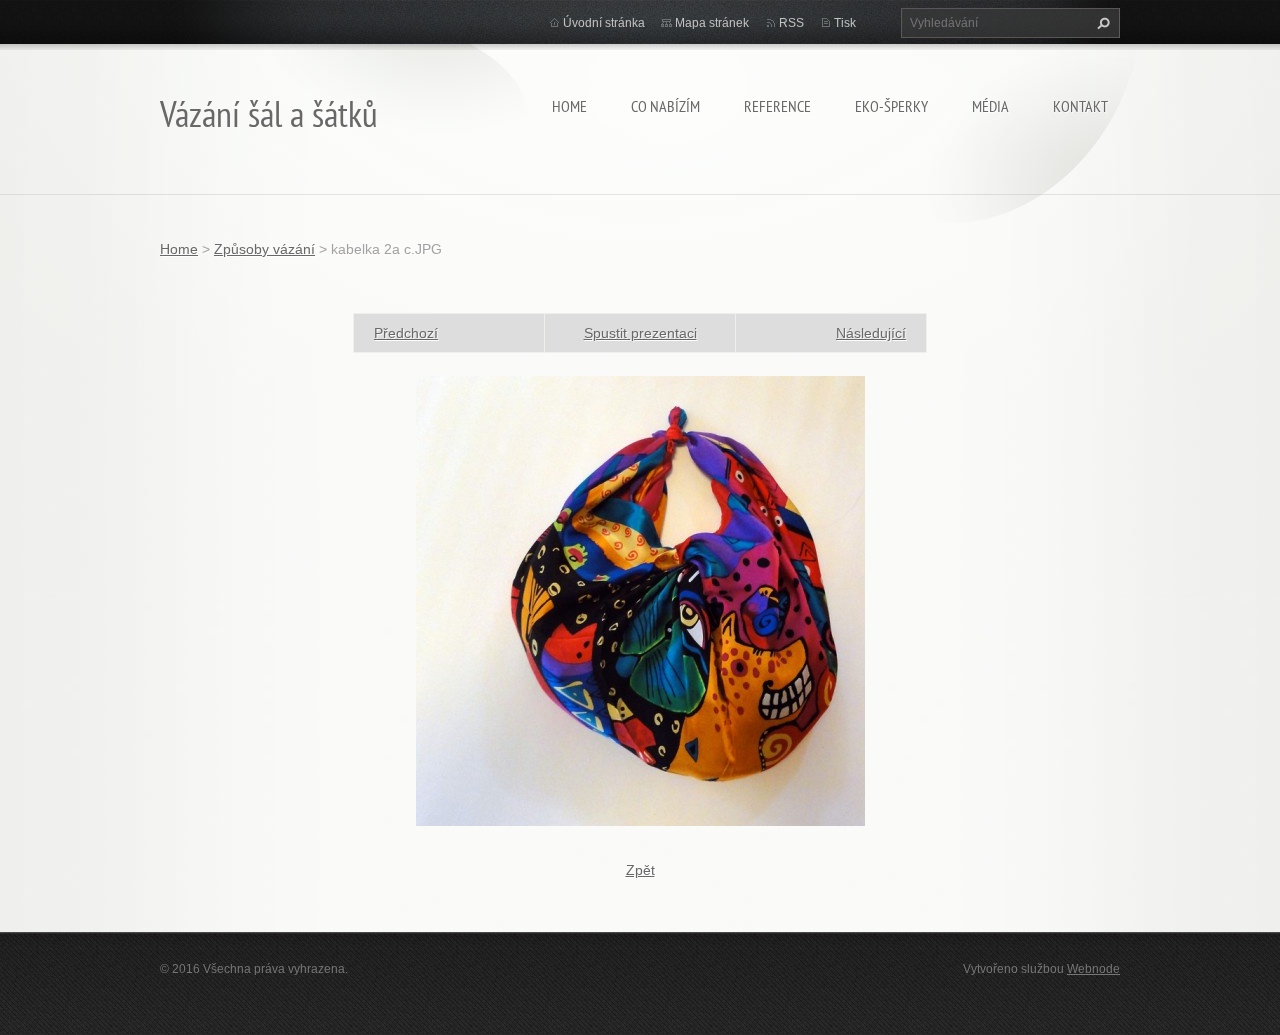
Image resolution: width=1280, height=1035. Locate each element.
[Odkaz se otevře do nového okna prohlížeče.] (640, 600)
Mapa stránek (712, 23)
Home (569, 106)
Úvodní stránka (604, 23)
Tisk (845, 23)
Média (990, 106)
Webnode (1093, 969)
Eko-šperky (891, 106)
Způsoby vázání (264, 249)
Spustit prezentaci (640, 333)
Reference (777, 106)
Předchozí (406, 333)
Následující (871, 333)
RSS (791, 23)
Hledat (1101, 23)
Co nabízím (665, 106)
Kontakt (1080, 106)
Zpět (640, 870)
